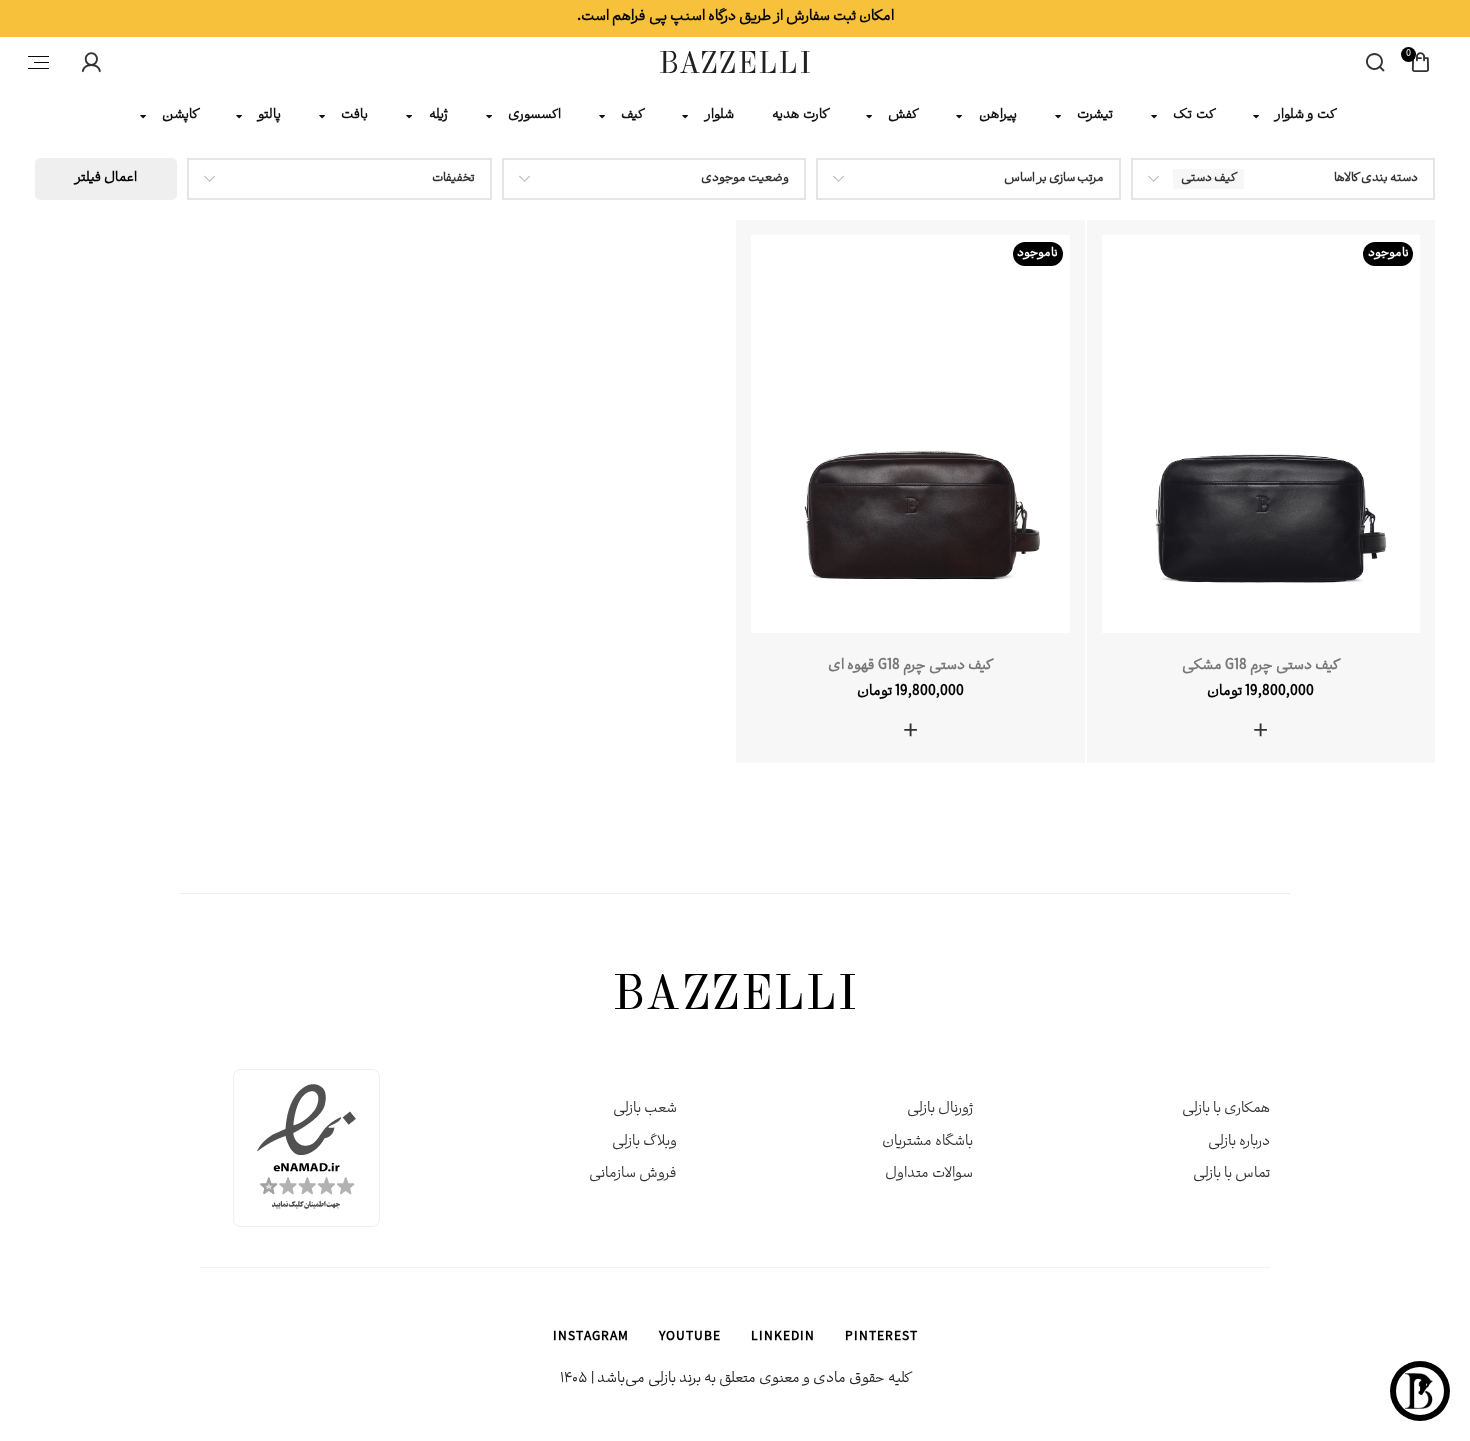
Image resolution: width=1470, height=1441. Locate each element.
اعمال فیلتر (106, 178)
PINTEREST (881, 1338)
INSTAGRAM (591, 1338)
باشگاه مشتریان (927, 1142)
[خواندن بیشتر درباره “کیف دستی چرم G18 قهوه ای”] (910, 730)
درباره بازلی (1239, 1142)
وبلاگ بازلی (644, 1142)
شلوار (719, 115)
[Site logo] (735, 63)
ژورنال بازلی (940, 1109)
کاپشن (180, 115)
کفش (903, 115)
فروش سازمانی (633, 1174)
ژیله (438, 115)
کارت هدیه (800, 115)
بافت (354, 115)
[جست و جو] (1375, 62)
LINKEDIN (783, 1338)
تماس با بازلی (1231, 1174)
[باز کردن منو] (38, 62)
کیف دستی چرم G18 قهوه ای (910, 666)
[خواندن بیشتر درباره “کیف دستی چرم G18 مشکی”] (1260, 730)
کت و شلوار (1306, 115)
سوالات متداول (929, 1174)
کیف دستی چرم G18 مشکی (1260, 666)
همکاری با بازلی (1226, 1109)
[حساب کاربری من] (91, 62)
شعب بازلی (645, 1109)
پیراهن (998, 115)
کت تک (1193, 115)
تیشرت (1095, 115)
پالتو (269, 115)
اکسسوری (534, 115)
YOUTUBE (690, 1338)
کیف (632, 115)
